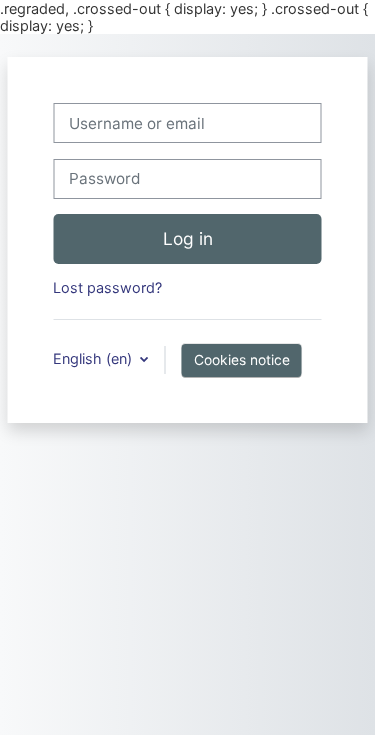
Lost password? (107, 287)
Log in (188, 238)
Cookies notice (242, 360)
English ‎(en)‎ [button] (94, 358)
